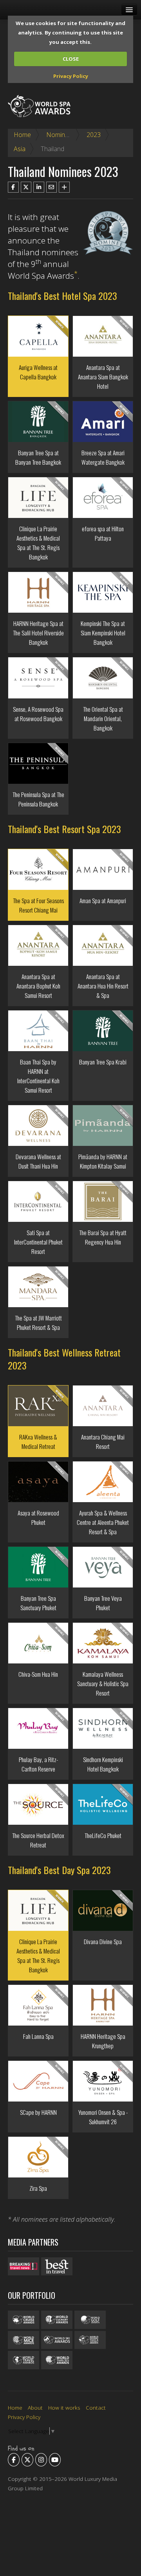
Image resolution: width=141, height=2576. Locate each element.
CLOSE (71, 59)
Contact (96, 2407)
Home (22, 135)
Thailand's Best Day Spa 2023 (59, 1870)
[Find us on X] (27, 2460)
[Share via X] (26, 187)
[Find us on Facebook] (14, 2460)
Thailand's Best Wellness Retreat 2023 (64, 1359)
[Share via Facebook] (13, 187)
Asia (20, 149)
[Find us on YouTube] (55, 2460)
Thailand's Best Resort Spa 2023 (64, 829)
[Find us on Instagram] (41, 2460)
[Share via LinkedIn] (39, 187)
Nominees (61, 135)
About (35, 2407)
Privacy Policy (71, 76)
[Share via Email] (52, 187)
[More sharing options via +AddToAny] (64, 187)
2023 (94, 135)
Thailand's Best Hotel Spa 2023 (62, 296)
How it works (64, 2407)
